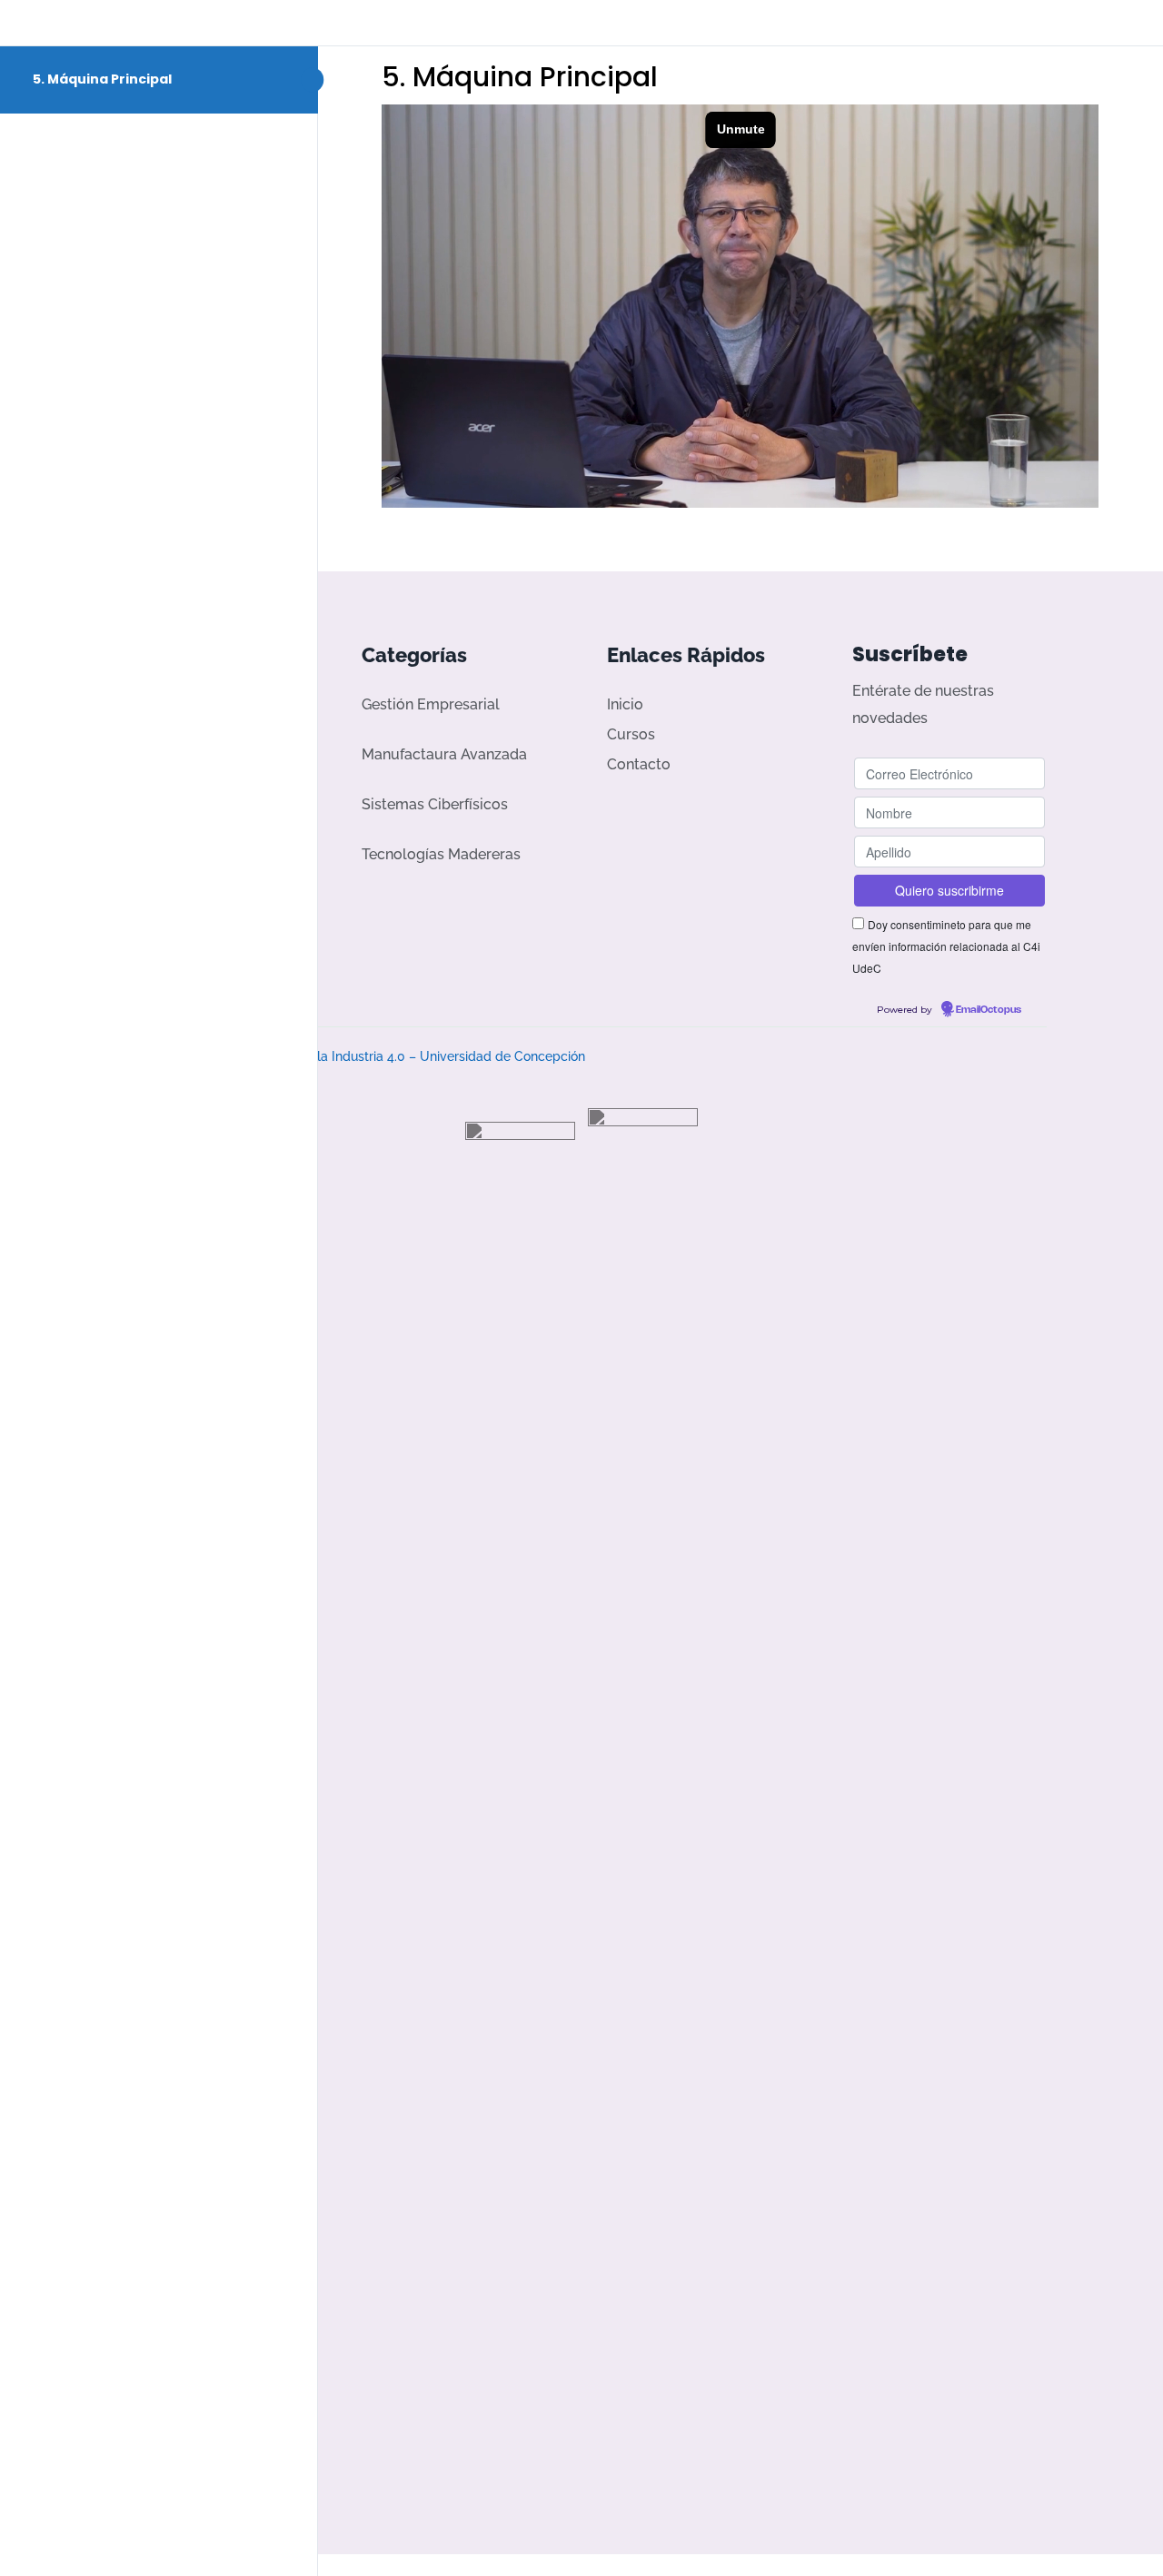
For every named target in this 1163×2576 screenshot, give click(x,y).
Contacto (639, 764)
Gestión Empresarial (431, 704)
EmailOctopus (989, 1010)
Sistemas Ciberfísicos (435, 804)
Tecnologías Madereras (441, 854)
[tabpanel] (741, 306)
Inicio (625, 704)
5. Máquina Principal (102, 79)
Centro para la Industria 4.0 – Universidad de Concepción (414, 1056)
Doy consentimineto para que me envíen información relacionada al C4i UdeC (946, 946)
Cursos (631, 734)
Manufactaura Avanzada (444, 754)
